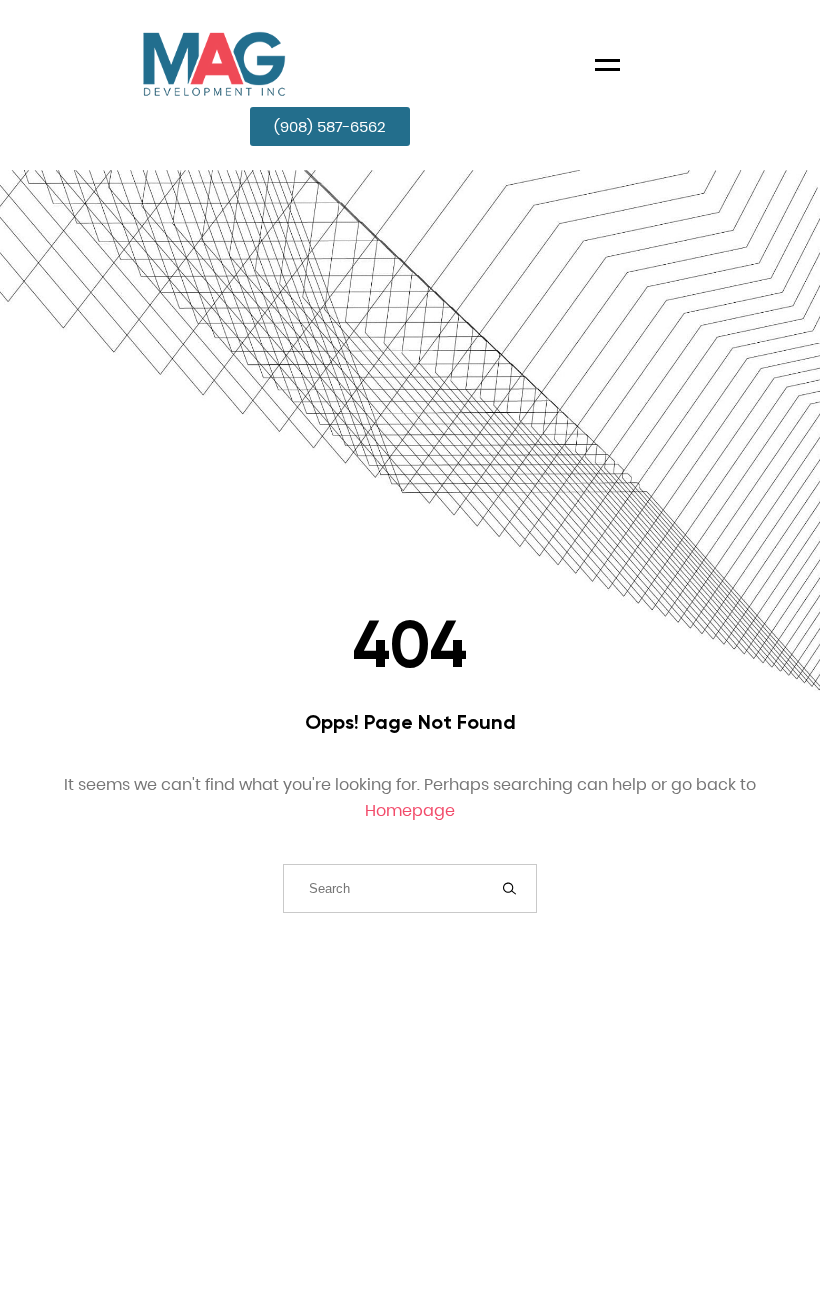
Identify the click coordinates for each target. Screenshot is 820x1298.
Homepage (410, 810)
